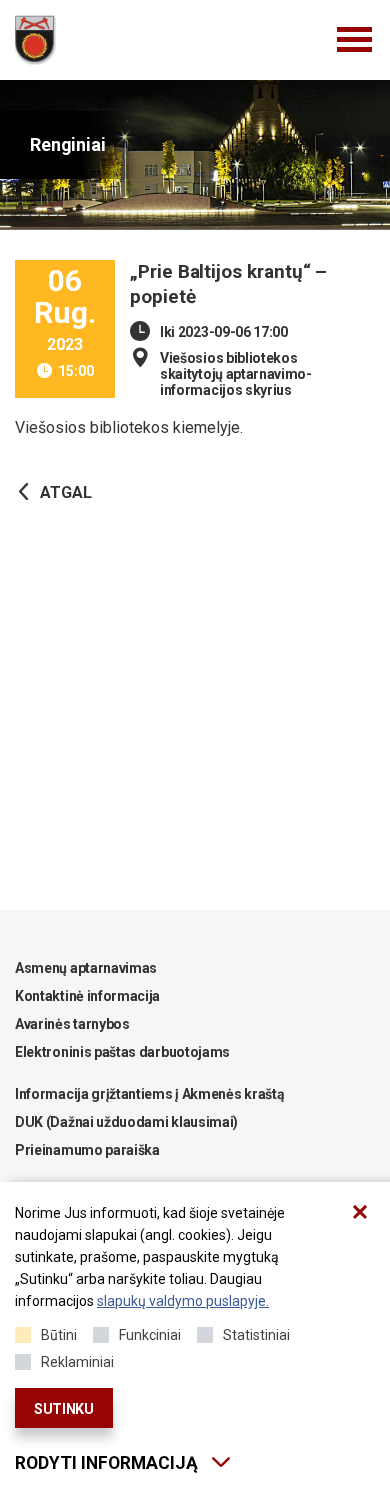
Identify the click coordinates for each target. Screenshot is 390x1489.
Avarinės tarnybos (72, 1024)
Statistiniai (256, 1335)
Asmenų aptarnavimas (86, 968)
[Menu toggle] (355, 40)
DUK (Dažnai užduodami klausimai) (126, 1122)
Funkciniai (150, 1335)
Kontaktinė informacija (87, 996)
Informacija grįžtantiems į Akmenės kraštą (149, 1094)
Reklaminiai (77, 1362)
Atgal (66, 492)
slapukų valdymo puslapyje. (183, 1301)
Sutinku (64, 1409)
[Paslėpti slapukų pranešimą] (360, 1212)
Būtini (59, 1335)
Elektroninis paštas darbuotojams (122, 1052)
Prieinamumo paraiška (87, 1150)
